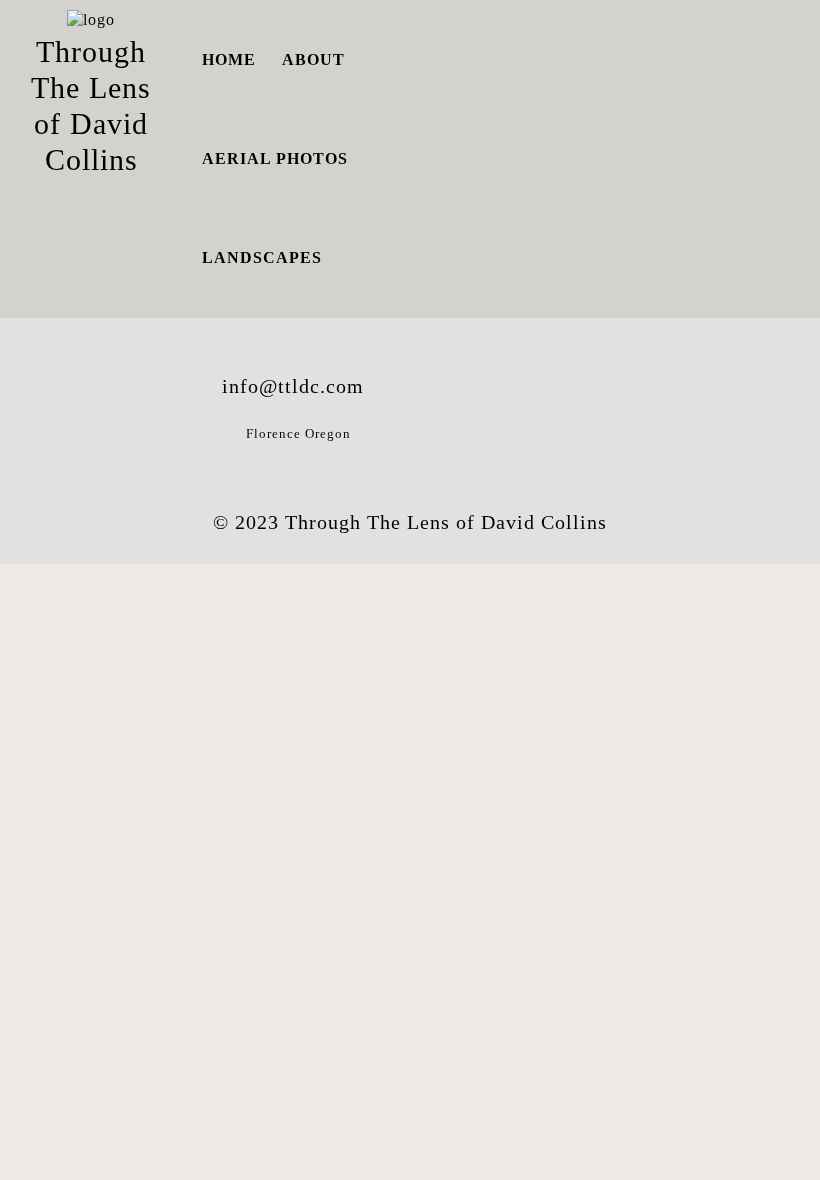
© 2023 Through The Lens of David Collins (410, 522)
